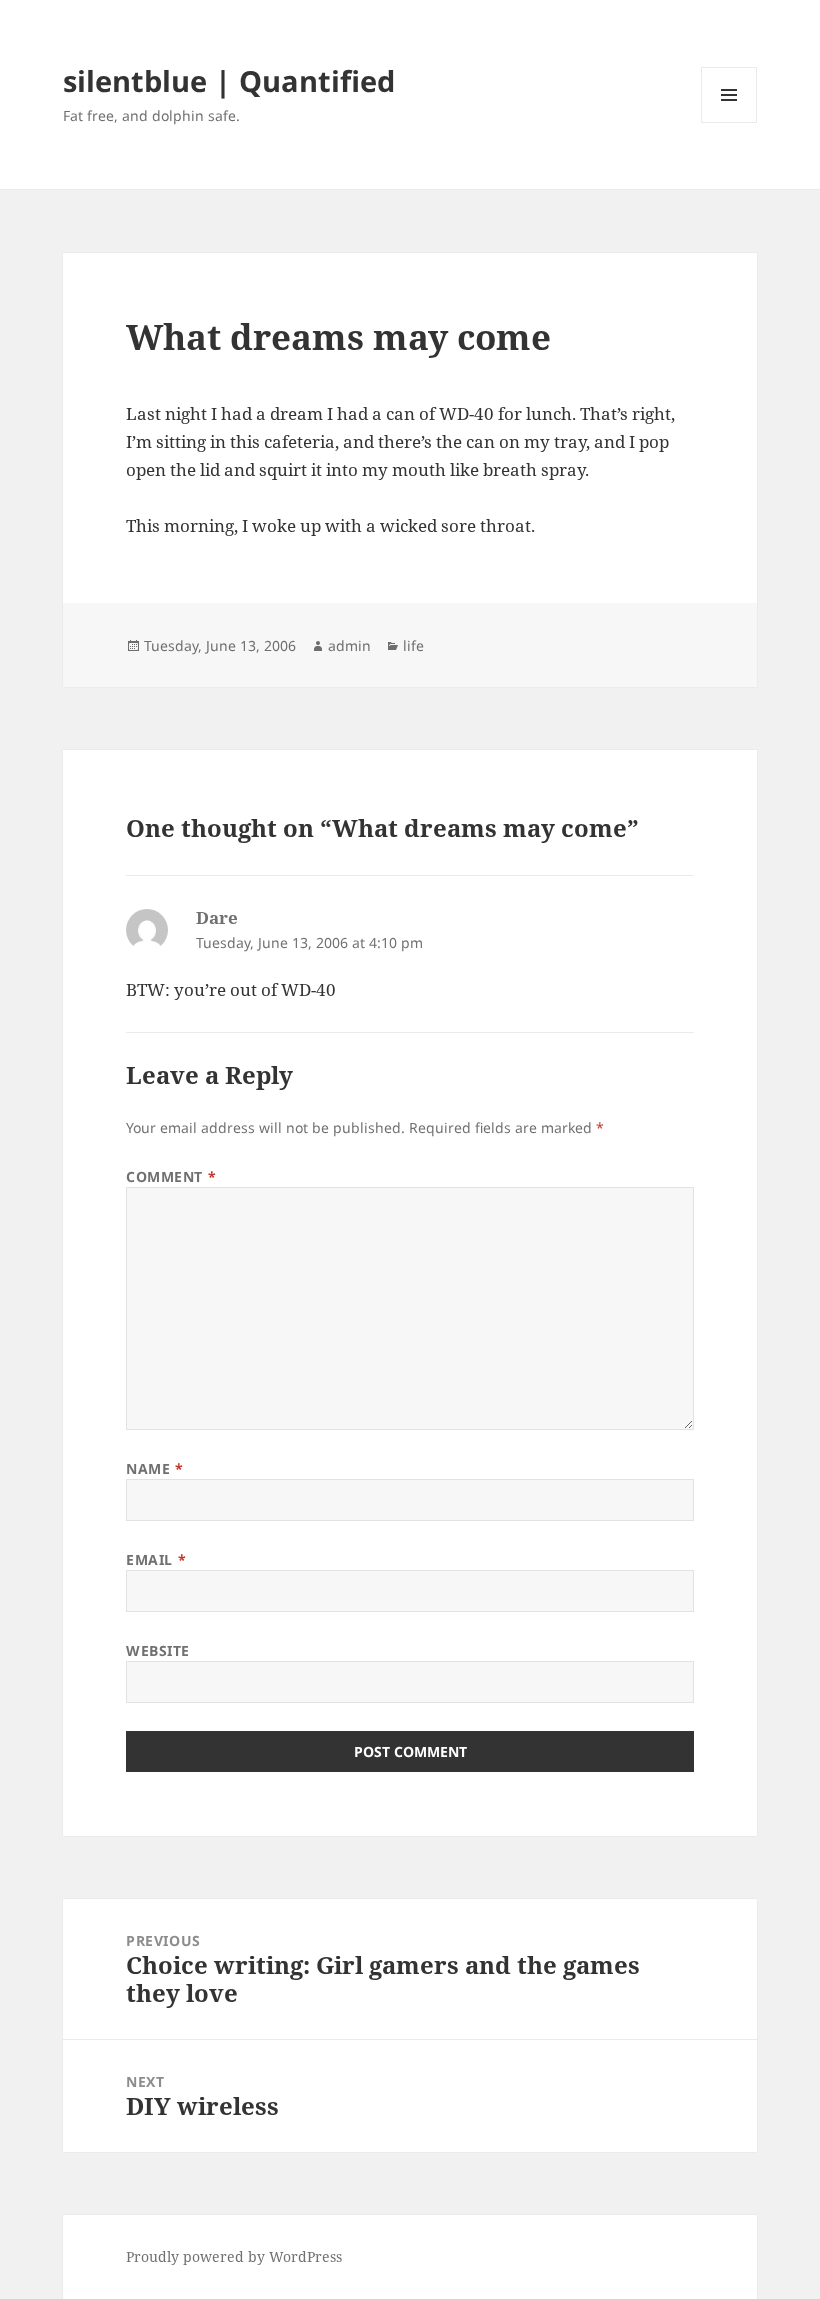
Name (154, 1468)
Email (156, 1559)
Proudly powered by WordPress (234, 2256)
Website (158, 1650)
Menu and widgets (729, 122)
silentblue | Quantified (229, 80)
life (413, 645)
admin (349, 645)
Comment (171, 1176)
